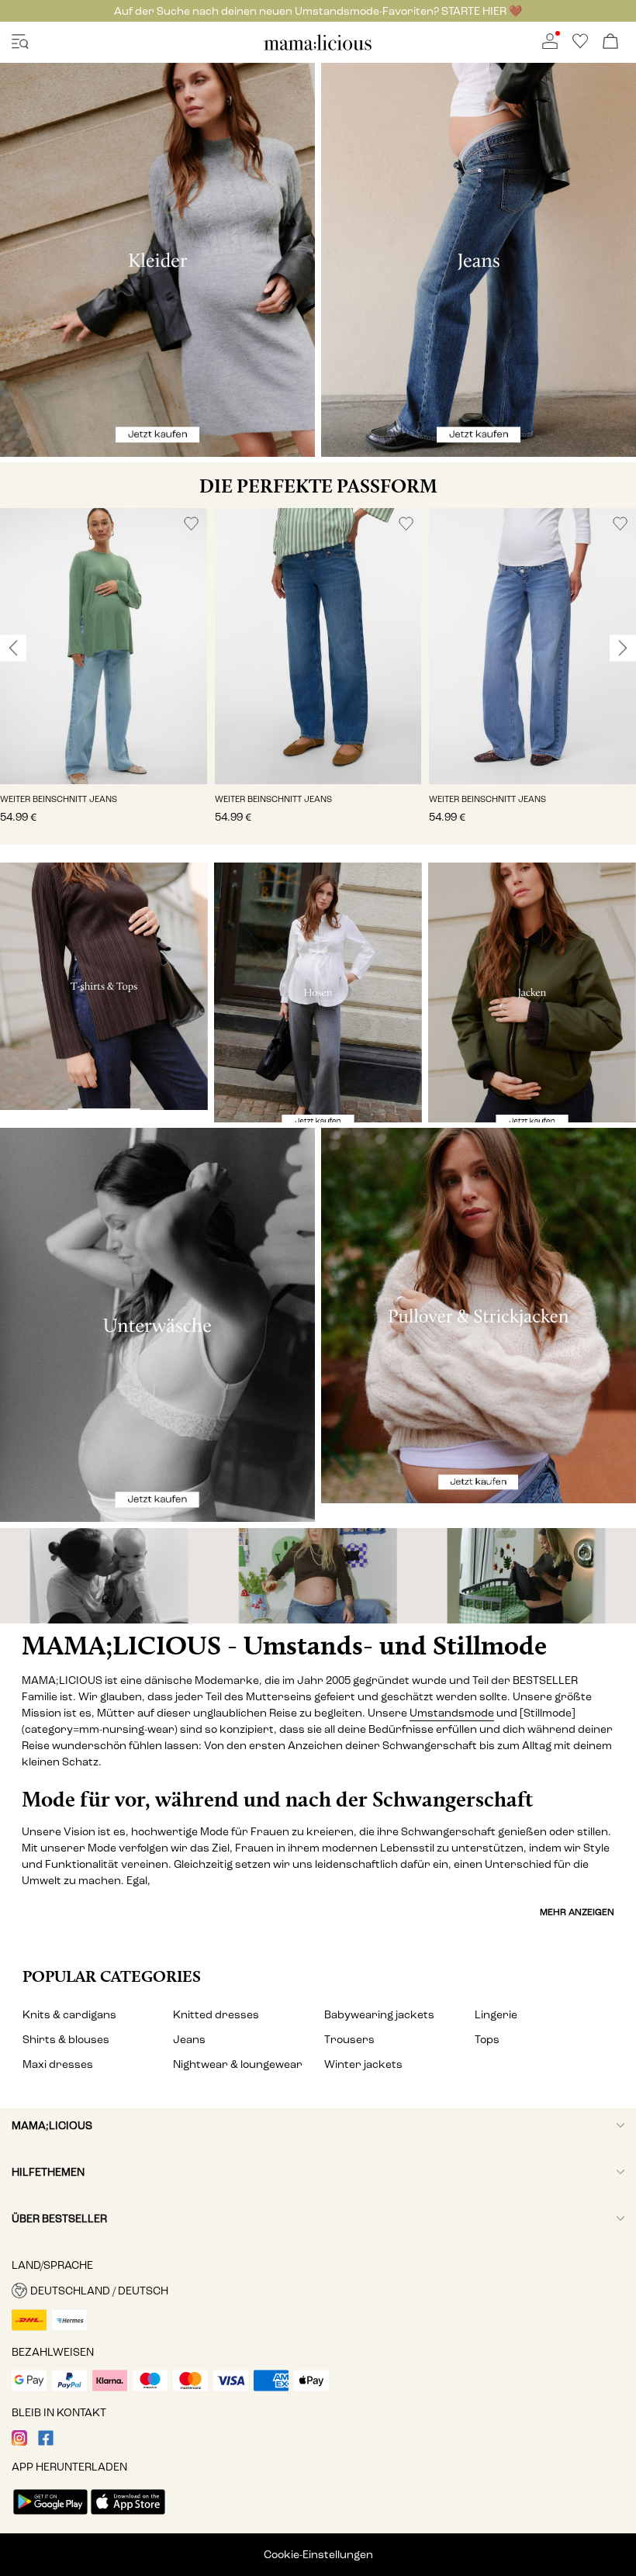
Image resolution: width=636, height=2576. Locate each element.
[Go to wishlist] (580, 45)
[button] (104, 646)
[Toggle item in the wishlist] (191, 524)
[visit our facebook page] (46, 2442)
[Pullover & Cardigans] (479, 1316)
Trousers (349, 2040)
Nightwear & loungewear (238, 2064)
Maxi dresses (58, 2064)
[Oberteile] (104, 986)
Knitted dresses (216, 2015)
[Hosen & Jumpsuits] (318, 992)
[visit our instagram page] (19, 2442)
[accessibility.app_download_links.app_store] (128, 2516)
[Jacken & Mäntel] (532, 992)
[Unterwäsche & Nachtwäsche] (157, 1325)
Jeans (189, 2040)
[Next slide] (623, 648)
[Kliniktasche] (530, 1576)
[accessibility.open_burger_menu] (20, 42)
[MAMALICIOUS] (318, 48)
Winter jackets (363, 2064)
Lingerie (496, 2015)
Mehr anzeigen (577, 1912)
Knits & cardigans (69, 2015)
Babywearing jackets (379, 2015)
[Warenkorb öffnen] (610, 42)
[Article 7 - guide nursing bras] (106, 1576)
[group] (104, 676)
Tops (487, 2040)
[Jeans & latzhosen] (479, 260)
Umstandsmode (452, 1713)
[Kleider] (157, 260)
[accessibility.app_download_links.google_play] (50, 2516)
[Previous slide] (13, 648)
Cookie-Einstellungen (318, 2555)
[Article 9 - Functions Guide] (318, 1576)
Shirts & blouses (66, 2040)
